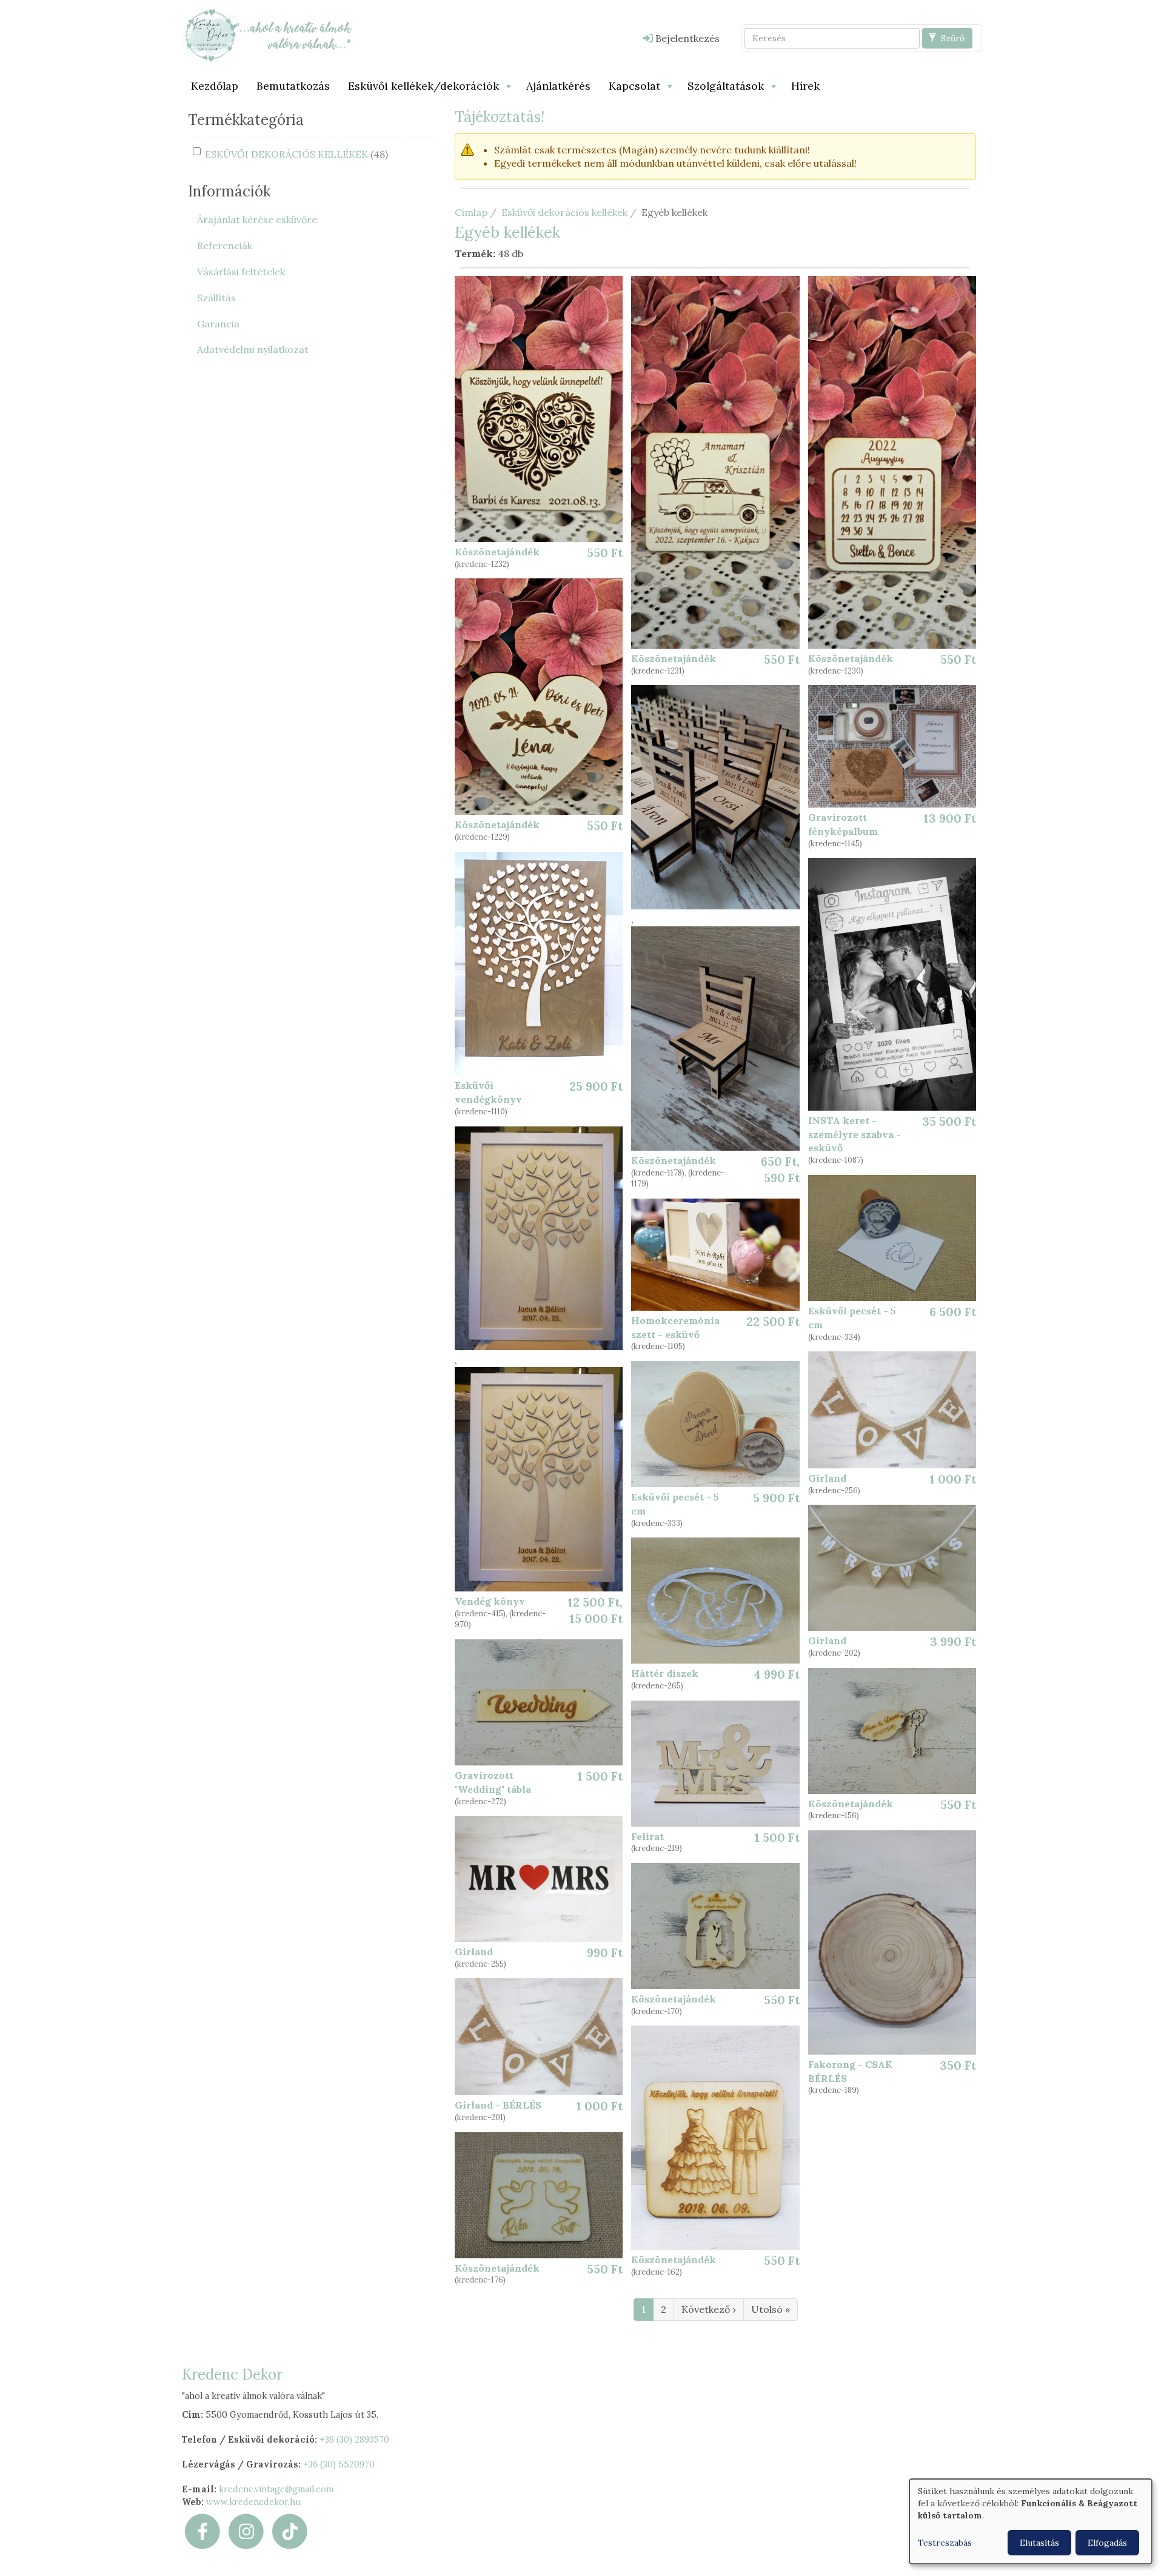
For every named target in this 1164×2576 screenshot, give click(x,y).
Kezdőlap (215, 86)
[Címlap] (267, 35)
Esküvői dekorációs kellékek (564, 212)
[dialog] (1031, 2521)
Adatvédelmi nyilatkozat (253, 349)
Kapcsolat (634, 86)
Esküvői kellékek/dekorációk (423, 86)
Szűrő (952, 38)
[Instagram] (246, 2531)
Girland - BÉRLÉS (498, 2105)
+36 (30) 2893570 (354, 2440)
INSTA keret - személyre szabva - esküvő (855, 1134)
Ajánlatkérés (558, 86)
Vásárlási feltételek (241, 272)
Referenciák (225, 246)
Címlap (471, 212)
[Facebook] (202, 2531)
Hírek (805, 86)
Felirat (647, 1836)
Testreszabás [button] (945, 2543)
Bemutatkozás (293, 86)
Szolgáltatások (726, 86)
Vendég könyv (490, 1601)
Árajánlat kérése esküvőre (257, 219)
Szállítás (216, 298)
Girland (827, 1478)
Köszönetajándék (497, 552)
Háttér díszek (665, 1673)
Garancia (218, 324)
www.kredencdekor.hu (254, 2502)
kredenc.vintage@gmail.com (276, 2489)
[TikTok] (290, 2531)
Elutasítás (1039, 2543)
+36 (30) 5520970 (339, 2464)
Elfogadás (1107, 2543)
